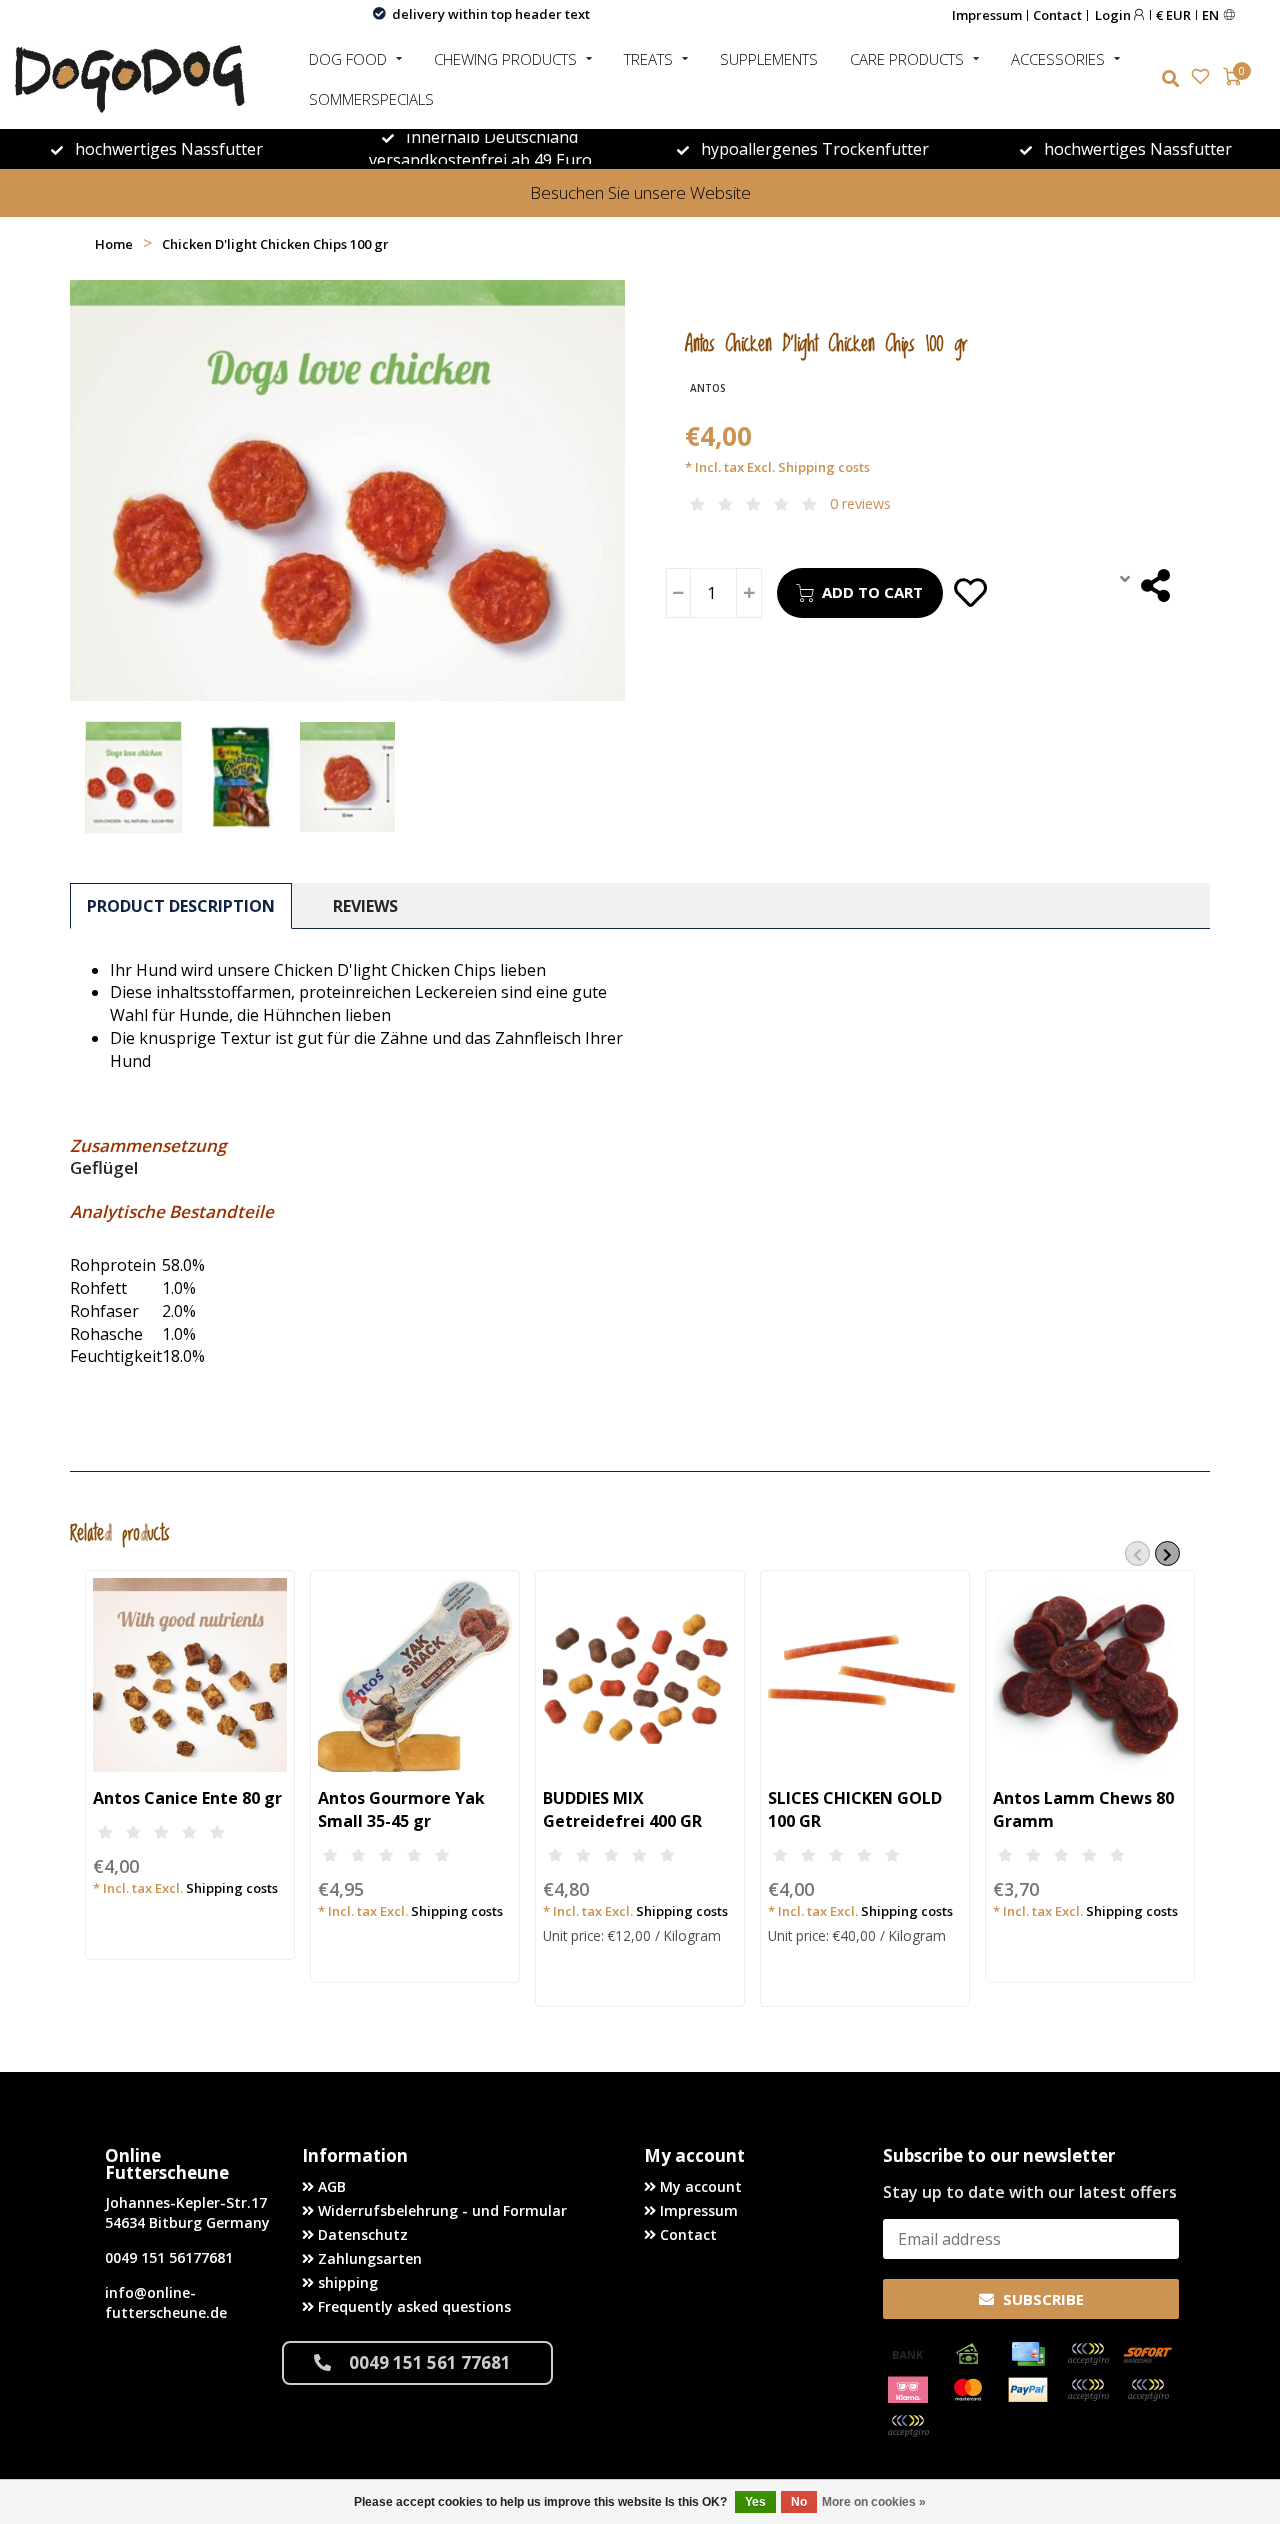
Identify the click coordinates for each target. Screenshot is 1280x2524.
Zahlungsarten (368, 2258)
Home (114, 244)
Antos (708, 388)
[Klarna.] (908, 2390)
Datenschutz (361, 2234)
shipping (346, 2282)
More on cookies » (874, 2502)
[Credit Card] (1028, 2354)
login (1114, 14)
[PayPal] (1028, 2390)
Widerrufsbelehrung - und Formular (440, 2210)
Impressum (987, 15)
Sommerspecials (371, 99)
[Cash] (968, 2354)
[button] (1137, 1553)
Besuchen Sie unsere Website (640, 192)
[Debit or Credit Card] (1088, 2354)
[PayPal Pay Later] (1148, 2390)
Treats (648, 59)
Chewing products (505, 59)
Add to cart (872, 592)
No (799, 2502)
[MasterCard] (968, 2390)
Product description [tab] (181, 906)
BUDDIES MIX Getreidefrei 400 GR (622, 1809)
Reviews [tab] (365, 906)
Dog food (348, 59)
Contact (1057, 15)
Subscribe (1041, 2299)
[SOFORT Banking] (1148, 2354)
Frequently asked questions (412, 2306)
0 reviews (860, 503)
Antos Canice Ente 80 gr (187, 1798)
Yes (755, 2502)
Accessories (1058, 59)
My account (699, 2186)
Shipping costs (824, 467)
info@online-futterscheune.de (166, 2302)
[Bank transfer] (908, 2354)
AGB (330, 2186)
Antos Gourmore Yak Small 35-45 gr (401, 1809)
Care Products (907, 59)
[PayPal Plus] (908, 2426)
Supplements (769, 59)
